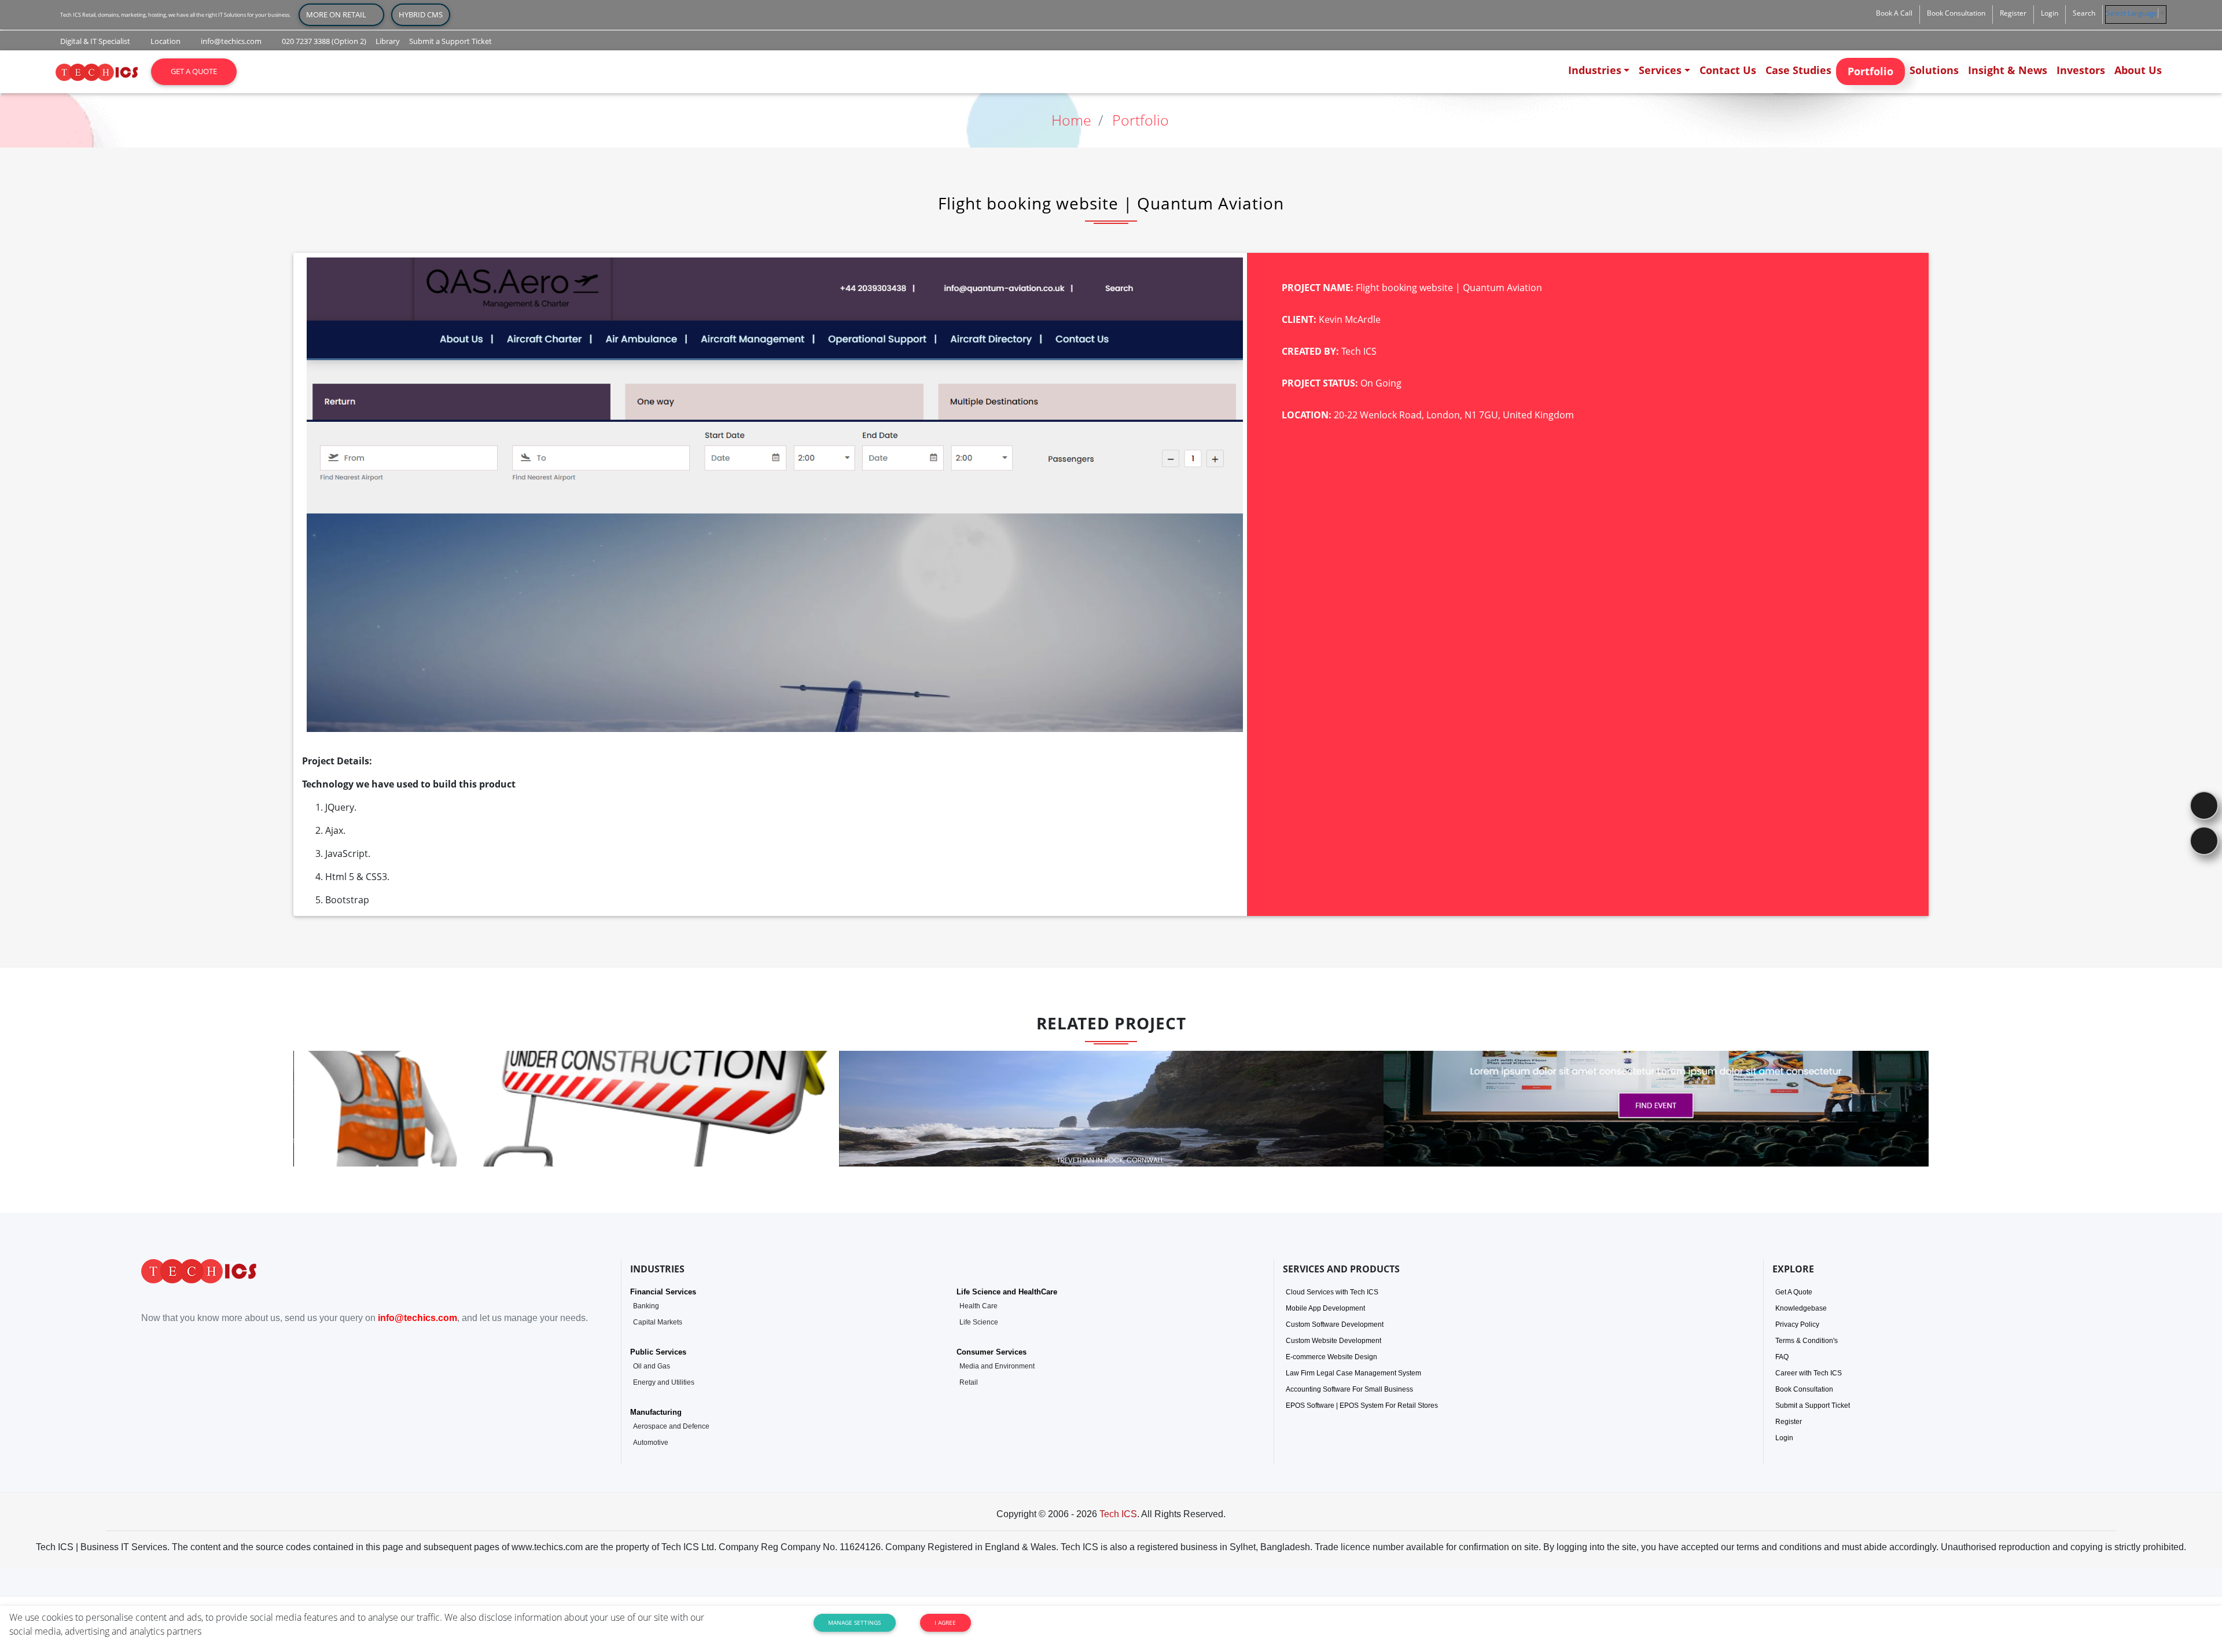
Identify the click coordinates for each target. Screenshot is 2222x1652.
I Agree (945, 1622)
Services (1660, 70)
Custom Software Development (1335, 1324)
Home (1071, 120)
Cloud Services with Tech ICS (1332, 1292)
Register (1789, 1422)
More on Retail (341, 14)
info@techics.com (417, 1318)
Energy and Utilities (664, 1382)
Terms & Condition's (1807, 1341)
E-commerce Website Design (1331, 1357)
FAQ (1782, 1357)
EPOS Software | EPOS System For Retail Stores (1362, 1406)
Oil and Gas (652, 1366)
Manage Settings (854, 1622)
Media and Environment (997, 1366)
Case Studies (1798, 70)
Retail (969, 1382)
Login (1784, 1438)
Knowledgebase (1801, 1308)
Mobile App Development (1325, 1308)
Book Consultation (1804, 1389)
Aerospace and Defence (671, 1426)
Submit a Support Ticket (1813, 1406)
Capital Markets (658, 1322)
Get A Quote (1794, 1292)
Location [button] (165, 41)
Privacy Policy (1797, 1324)
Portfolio (1870, 71)
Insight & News (2008, 70)
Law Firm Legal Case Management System (1353, 1373)
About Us (2138, 70)
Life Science (979, 1322)
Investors (2081, 70)
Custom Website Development (1333, 1341)
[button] (1894, 13)
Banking (646, 1306)
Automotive (651, 1443)
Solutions (1934, 70)
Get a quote (194, 71)
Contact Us (1728, 70)
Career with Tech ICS (1809, 1373)
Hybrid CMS (421, 14)
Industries (1595, 70)
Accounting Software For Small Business (1349, 1389)
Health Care (978, 1306)
